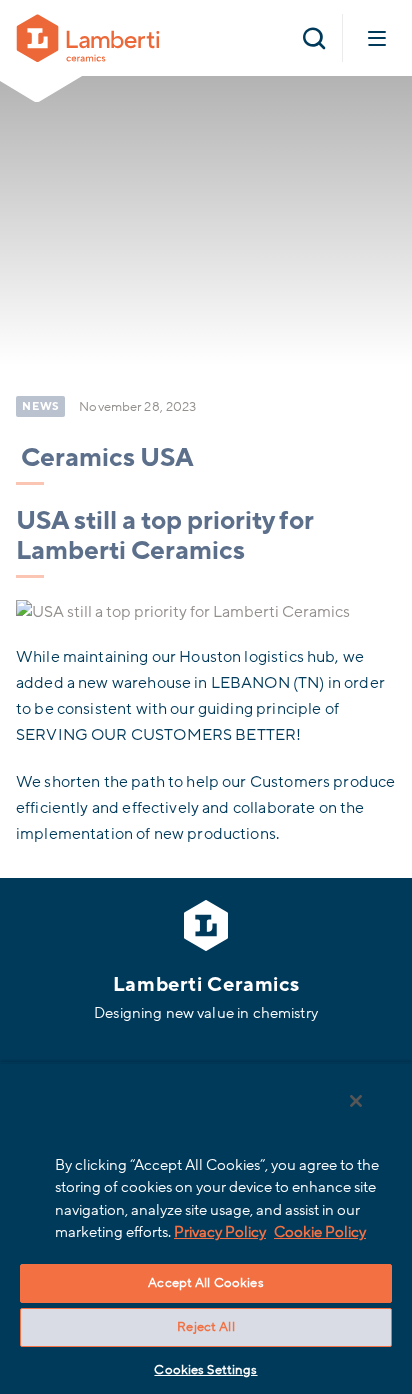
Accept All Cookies (205, 1283)
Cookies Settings (205, 1370)
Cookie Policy (320, 1232)
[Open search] (314, 38)
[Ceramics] (88, 37)
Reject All (205, 1327)
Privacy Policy (220, 1232)
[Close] (356, 1101)
